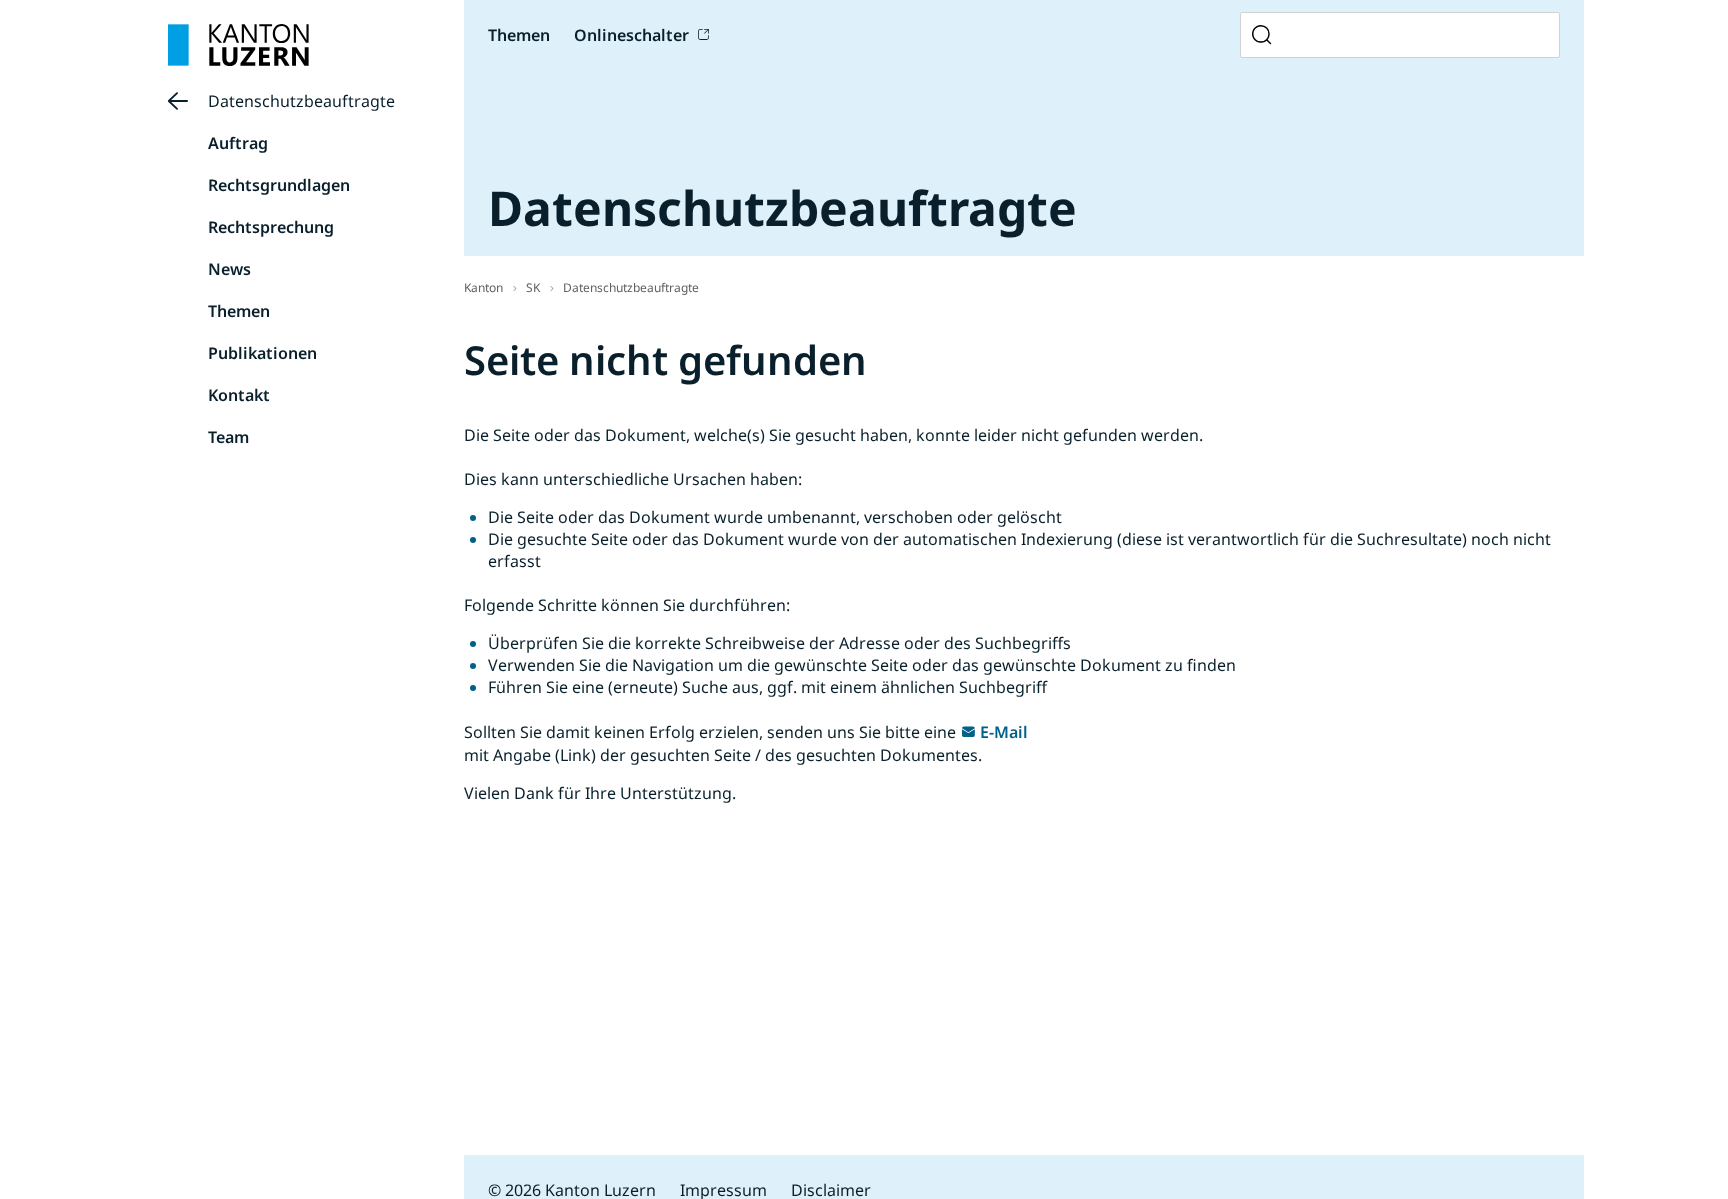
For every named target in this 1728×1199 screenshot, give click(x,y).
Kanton (483, 287)
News (229, 269)
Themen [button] (519, 35)
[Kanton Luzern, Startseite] (238, 45)
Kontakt (239, 395)
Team (228, 437)
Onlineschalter (631, 35)
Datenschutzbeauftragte (301, 101)
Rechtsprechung (271, 227)
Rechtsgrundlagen (279, 185)
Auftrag (238, 143)
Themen (239, 311)
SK (533, 287)
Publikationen (262, 353)
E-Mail (1004, 732)
